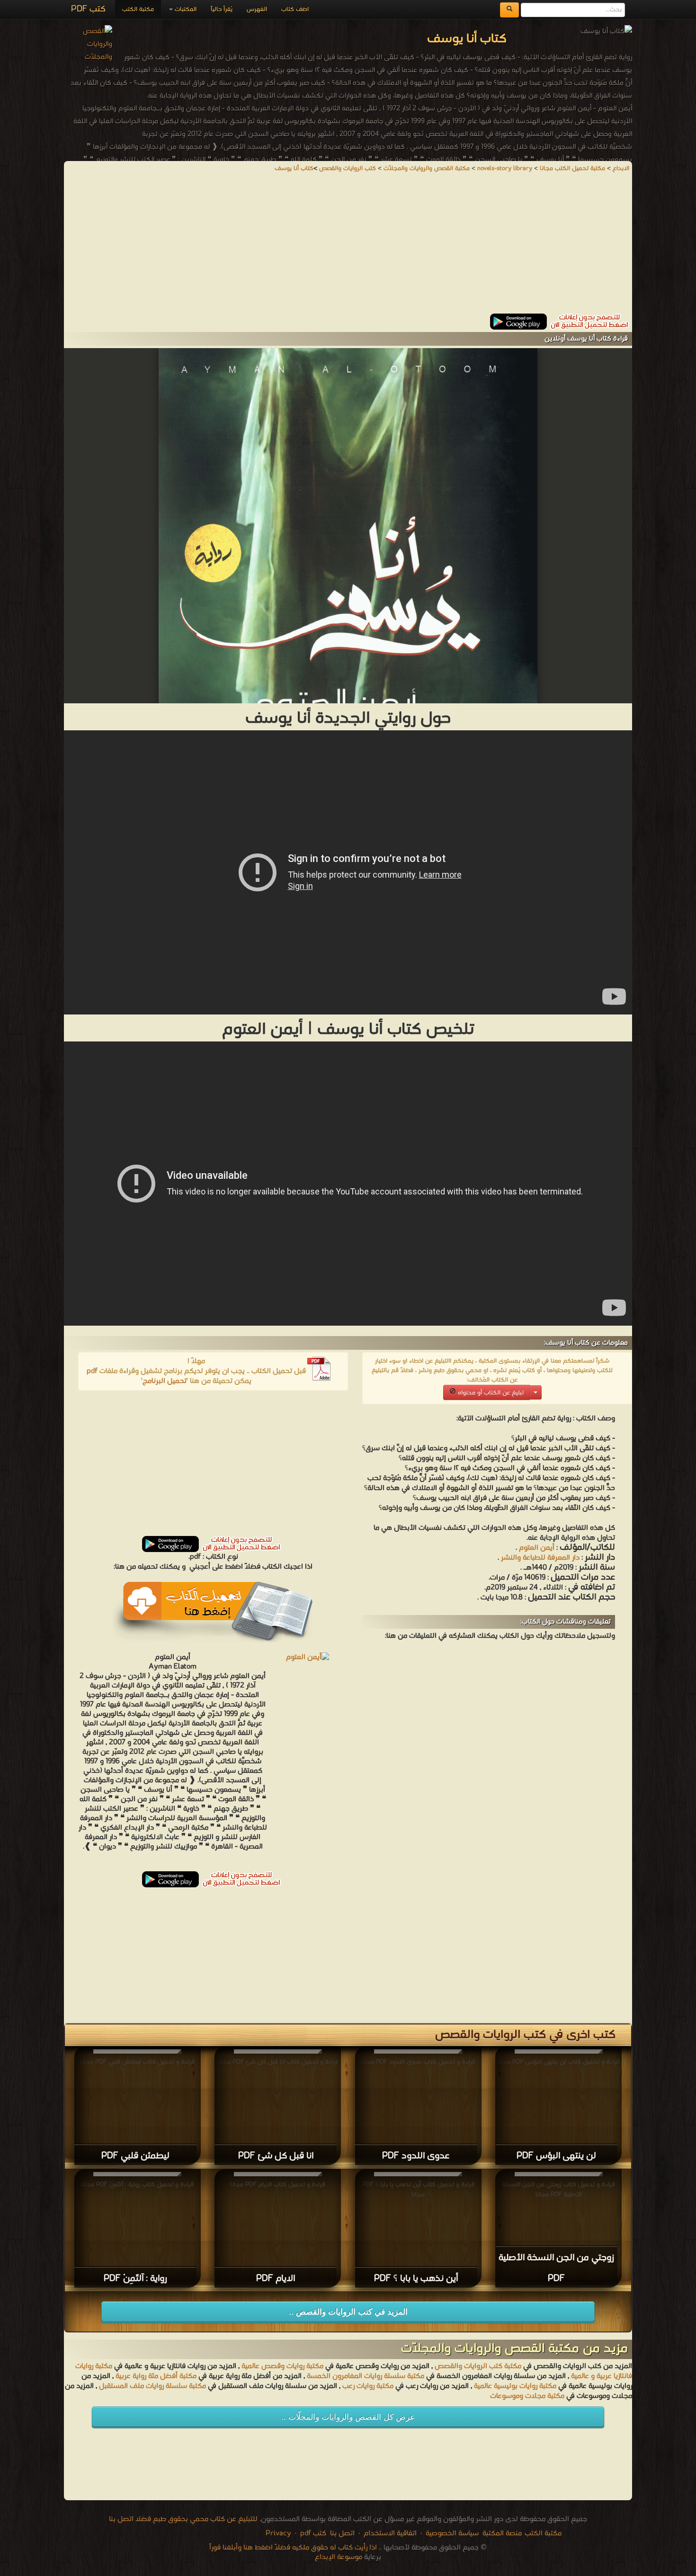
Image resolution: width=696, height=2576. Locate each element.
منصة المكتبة (502, 2533)
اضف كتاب (295, 9)
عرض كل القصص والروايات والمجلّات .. (348, 2417)
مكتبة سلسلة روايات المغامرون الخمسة (366, 2376)
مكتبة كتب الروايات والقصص (478, 2366)
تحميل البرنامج (165, 1381)
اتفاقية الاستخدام (389, 2533)
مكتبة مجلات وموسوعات (527, 2396)
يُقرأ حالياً (222, 9)
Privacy (278, 2533)
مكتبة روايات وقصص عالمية (281, 2366)
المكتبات (185, 9)
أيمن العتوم (537, 1548)
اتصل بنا (341, 2533)
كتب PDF (88, 9)
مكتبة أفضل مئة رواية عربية (156, 2376)
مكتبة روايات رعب (367, 2386)
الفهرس (257, 9)
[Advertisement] (348, 247)
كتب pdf (313, 2533)
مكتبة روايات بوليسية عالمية (515, 2386)
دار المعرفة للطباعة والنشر (540, 1558)
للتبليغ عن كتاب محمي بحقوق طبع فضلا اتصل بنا (183, 2519)
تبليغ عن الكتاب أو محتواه (490, 1393)
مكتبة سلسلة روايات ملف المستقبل (152, 2386)
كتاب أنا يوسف (294, 168)
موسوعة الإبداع (339, 2557)
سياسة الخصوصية (452, 2533)
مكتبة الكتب (138, 9)
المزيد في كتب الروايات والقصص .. (348, 2312)
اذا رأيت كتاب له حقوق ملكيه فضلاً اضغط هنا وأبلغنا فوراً (293, 2548)
